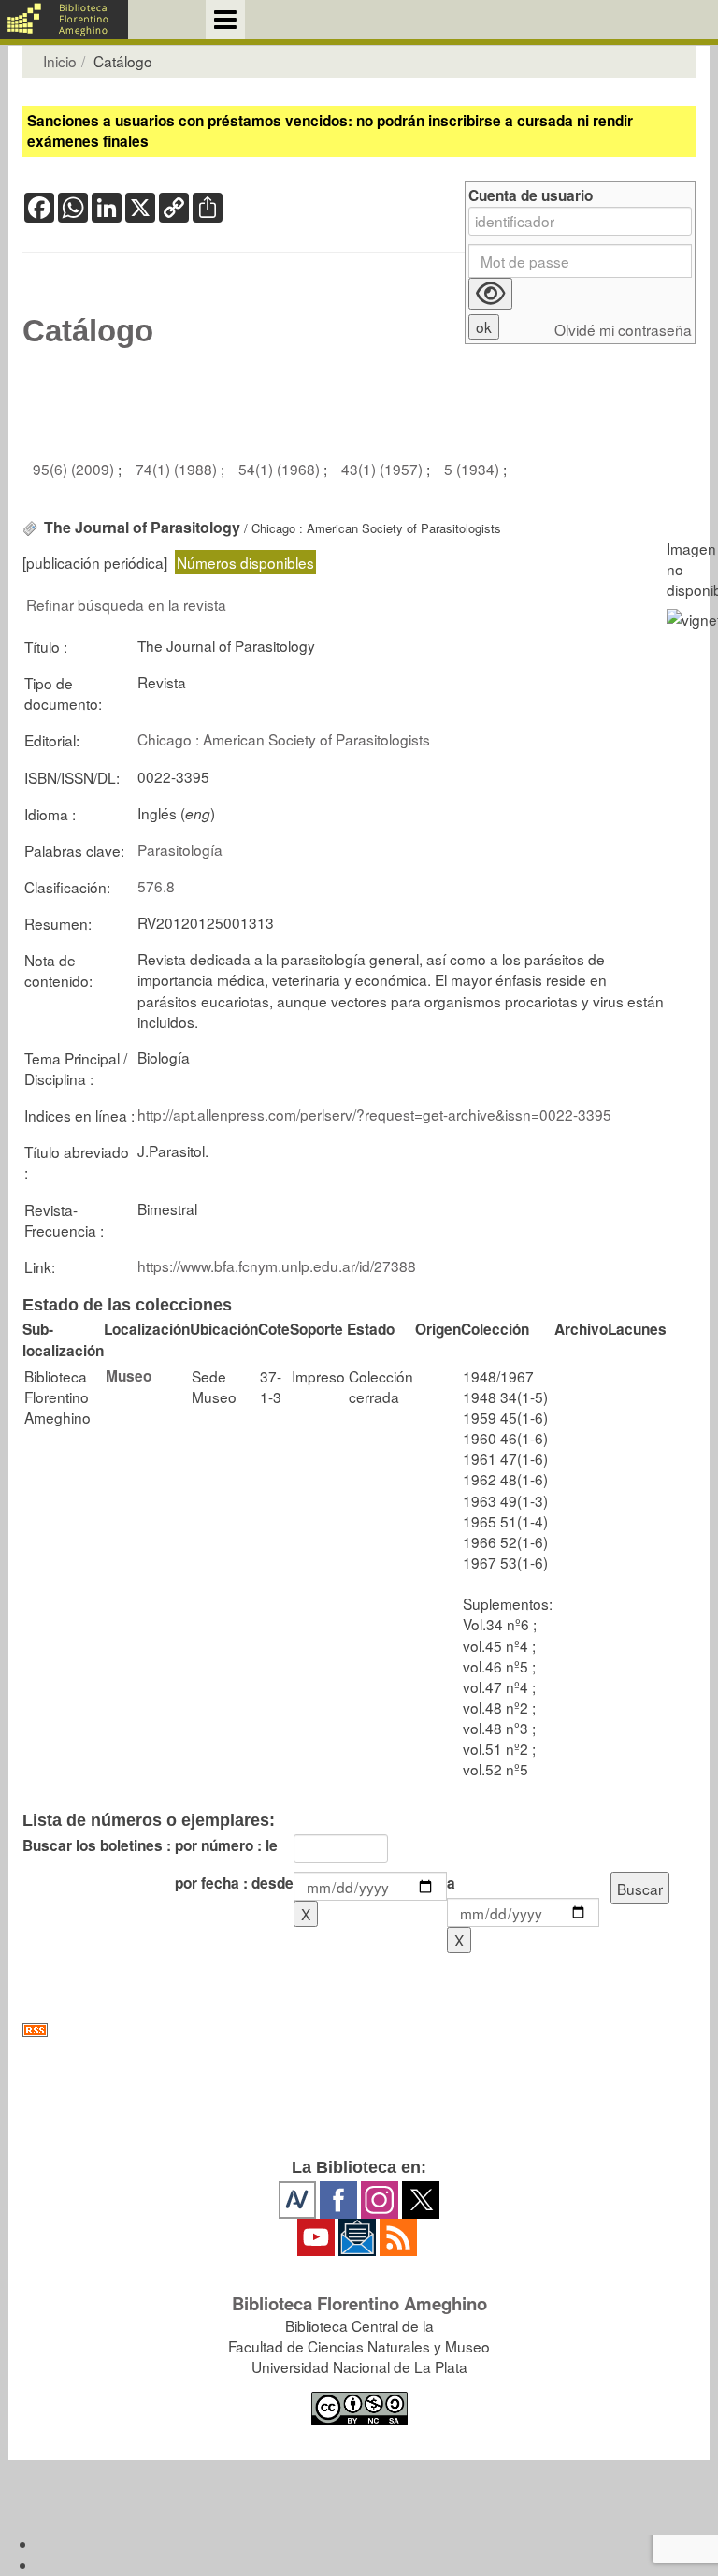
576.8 (156, 886)
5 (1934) (474, 469)
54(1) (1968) (281, 469)
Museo (129, 1376)
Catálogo (88, 331)
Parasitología (180, 849)
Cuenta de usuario (531, 196)
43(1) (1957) (384, 469)
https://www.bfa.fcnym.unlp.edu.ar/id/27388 (277, 1266)
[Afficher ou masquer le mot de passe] (490, 294)
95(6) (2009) (75, 469)
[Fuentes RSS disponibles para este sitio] (359, 2030)
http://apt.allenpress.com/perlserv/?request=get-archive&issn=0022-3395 (374, 1114)
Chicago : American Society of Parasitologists (284, 739)
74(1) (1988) (178, 469)
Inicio (60, 61)
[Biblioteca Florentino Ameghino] (64, 20)
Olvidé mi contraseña (623, 330)
